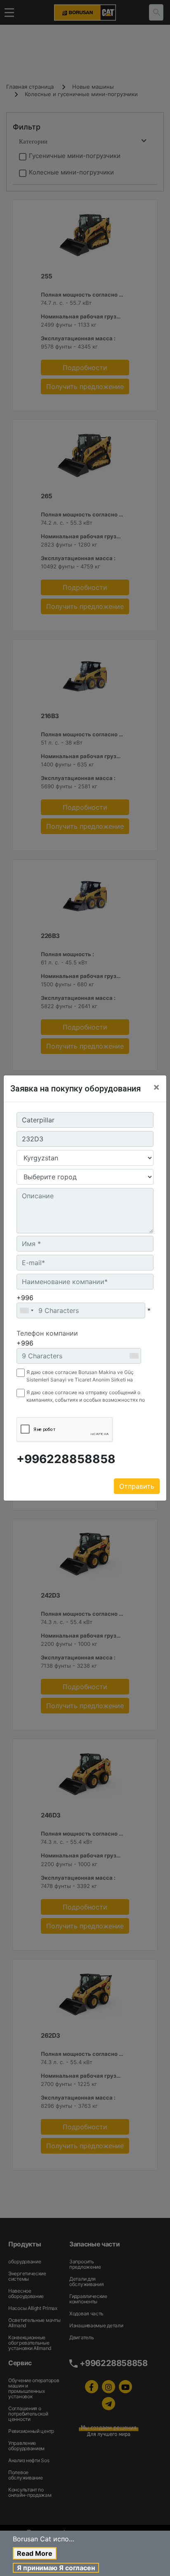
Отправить (137, 1486)
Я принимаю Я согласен (56, 2568)
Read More (35, 2553)
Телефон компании (47, 1333)
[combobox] (26, 1310)
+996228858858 (66, 1459)
